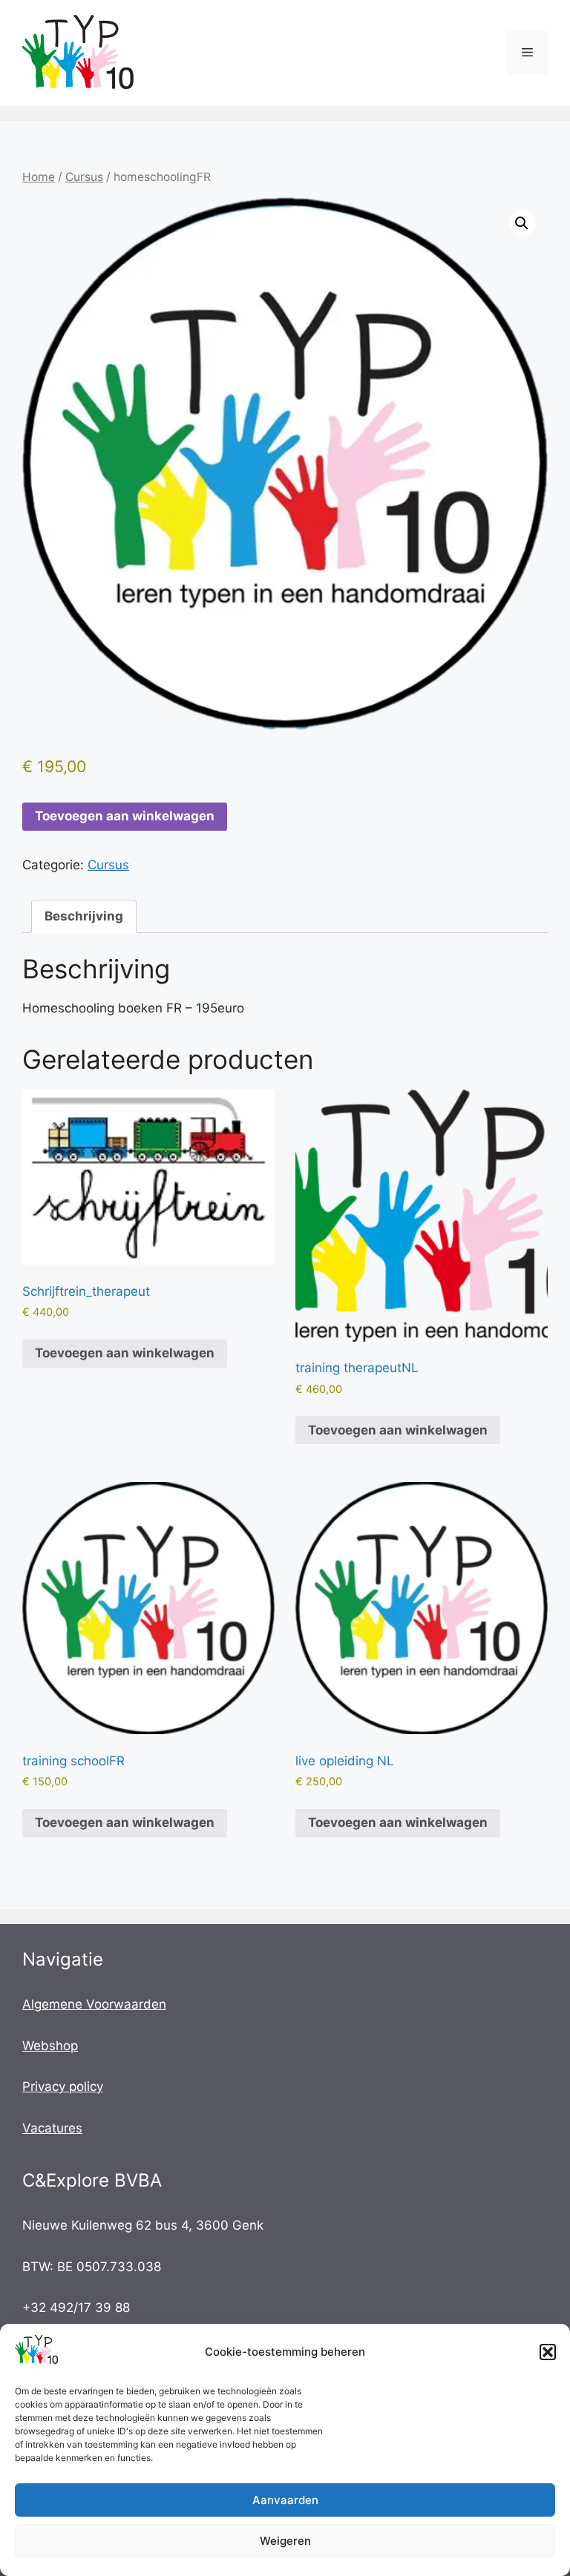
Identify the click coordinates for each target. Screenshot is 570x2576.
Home (39, 177)
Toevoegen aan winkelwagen (125, 816)
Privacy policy (63, 2086)
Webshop (50, 2046)
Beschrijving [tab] (84, 916)
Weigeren (285, 2541)
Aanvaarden (285, 2500)
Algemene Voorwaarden (94, 2004)
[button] (548, 2352)
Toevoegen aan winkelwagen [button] (125, 1353)
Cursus (84, 177)
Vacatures (52, 2128)
